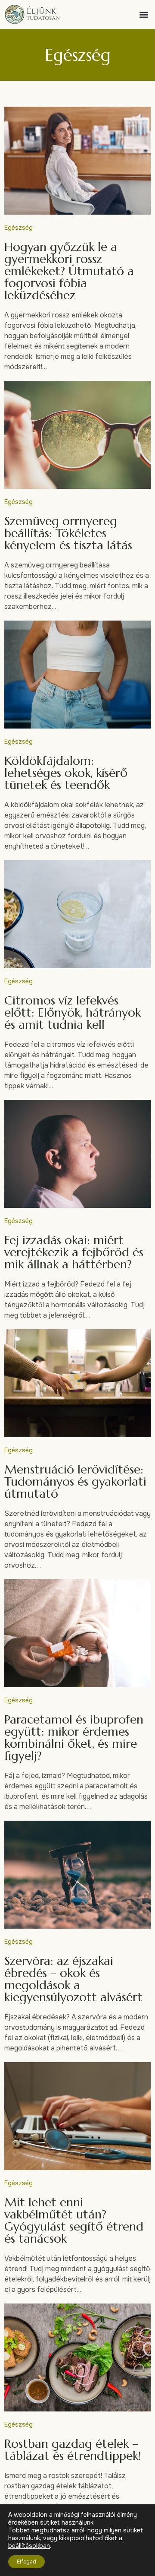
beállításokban (29, 2546)
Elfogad (26, 2562)
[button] (144, 14)
